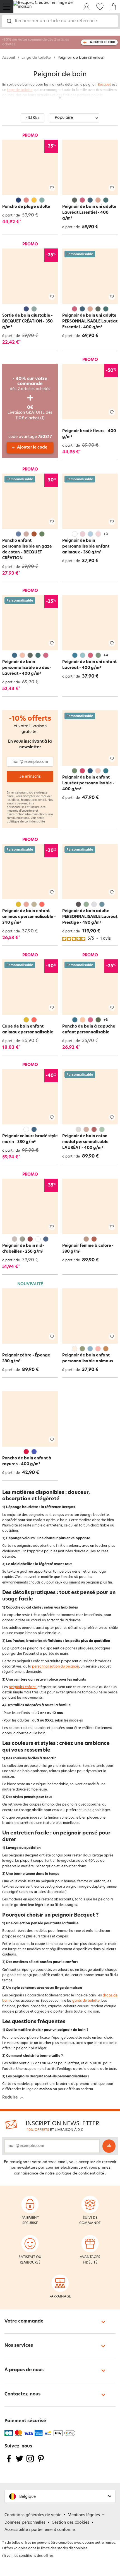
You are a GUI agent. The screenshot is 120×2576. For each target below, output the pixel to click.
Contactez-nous (22, 2394)
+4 (106, 656)
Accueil (9, 58)
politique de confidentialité (26, 822)
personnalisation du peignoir (56, 1667)
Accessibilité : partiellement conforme (40, 2530)
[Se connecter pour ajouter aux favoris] (52, 188)
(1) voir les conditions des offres (28, 2556)
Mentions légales (84, 2515)
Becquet (104, 85)
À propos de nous (24, 2370)
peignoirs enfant (23, 1687)
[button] (60, 2496)
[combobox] (60, 21)
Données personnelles (25, 2523)
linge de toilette (20, 90)
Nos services (19, 2346)
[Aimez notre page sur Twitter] (20, 2462)
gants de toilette (86, 2001)
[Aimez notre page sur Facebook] (9, 2462)
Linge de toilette (36, 58)
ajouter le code (103, 42)
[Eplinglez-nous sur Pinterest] (41, 2462)
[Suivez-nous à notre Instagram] (30, 2462)
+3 (106, 534)
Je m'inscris (30, 777)
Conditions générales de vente (33, 2515)
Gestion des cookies (70, 2523)
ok (109, 2146)
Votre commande (24, 2321)
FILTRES (33, 118)
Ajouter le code (32, 448)
